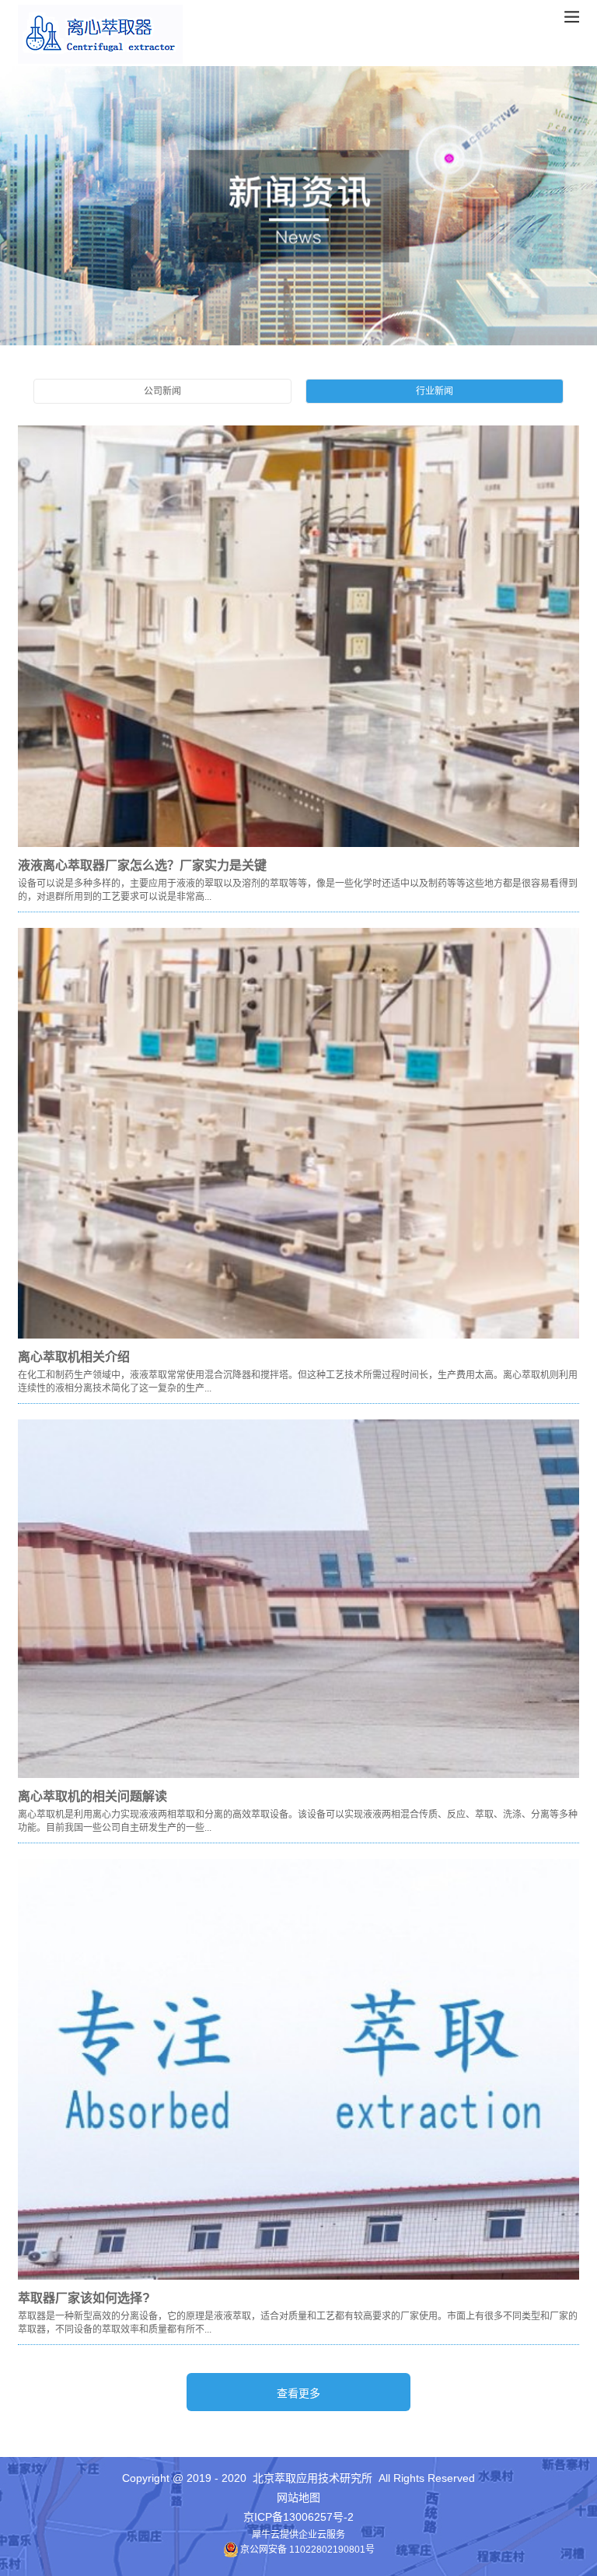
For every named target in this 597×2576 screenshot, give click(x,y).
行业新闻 (435, 391)
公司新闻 (162, 391)
